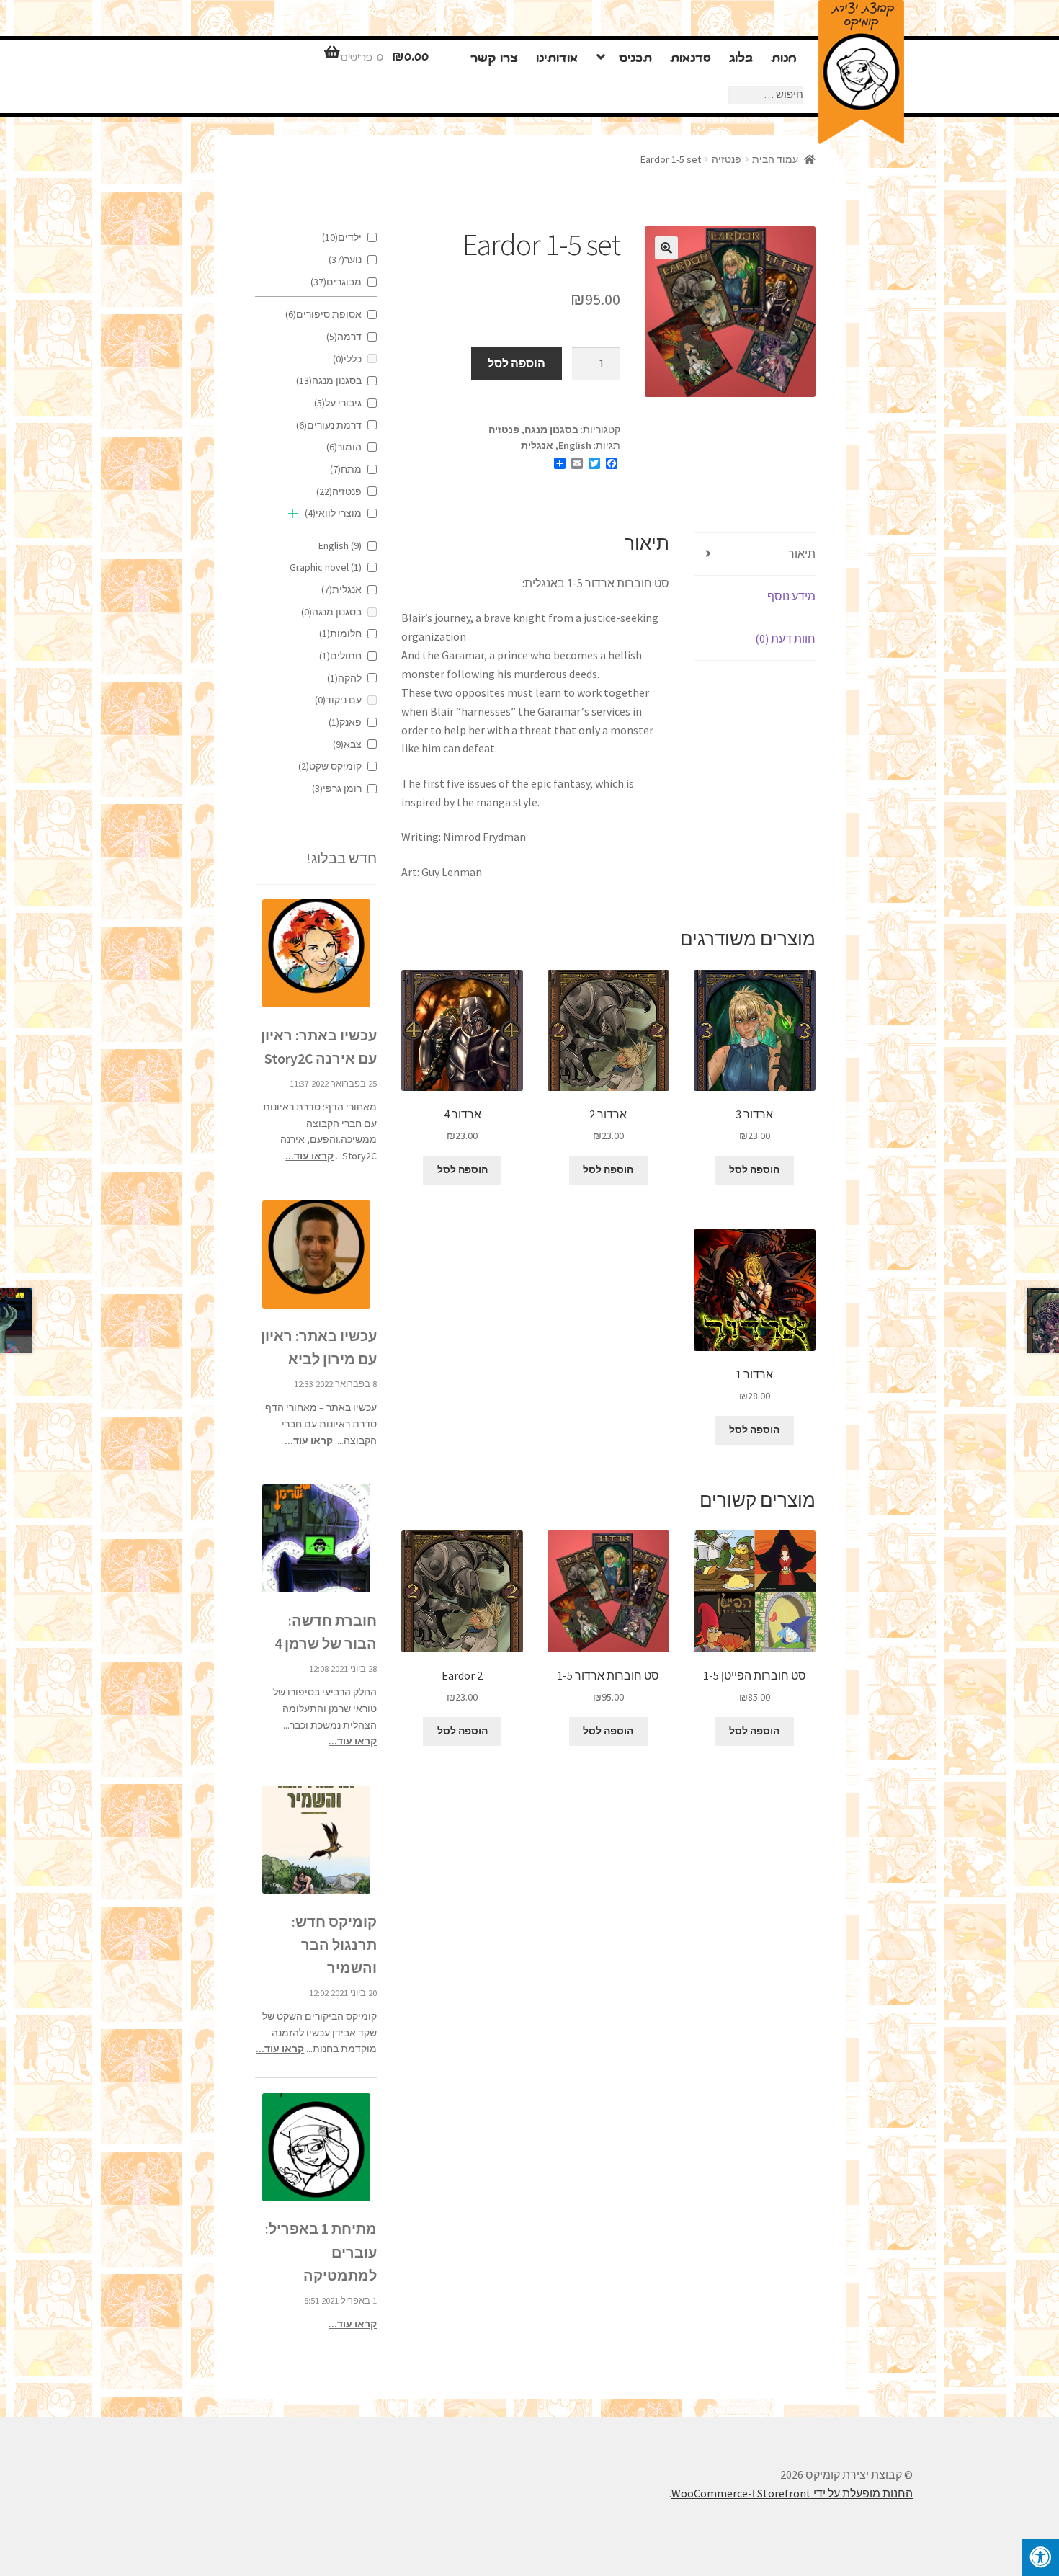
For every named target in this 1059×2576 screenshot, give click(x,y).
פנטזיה (727, 159)
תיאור (802, 553)
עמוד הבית (775, 159)
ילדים (342, 237)
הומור (344, 447)
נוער (345, 259)
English (575, 445)
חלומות (340, 633)
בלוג (741, 59)
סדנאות (691, 59)
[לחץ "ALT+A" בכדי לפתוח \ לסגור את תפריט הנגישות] (1041, 2558)
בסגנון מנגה (551, 429)
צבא (347, 744)
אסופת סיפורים (323, 314)
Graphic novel (326, 567)
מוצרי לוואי (333, 513)
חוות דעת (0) (785, 638)
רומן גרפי (337, 788)
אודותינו (557, 59)
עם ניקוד (338, 700)
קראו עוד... (309, 1156)
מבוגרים (336, 282)
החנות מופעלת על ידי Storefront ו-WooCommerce (792, 2493)
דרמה (344, 337)
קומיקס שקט (330, 766)
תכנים (635, 59)
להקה (344, 678)
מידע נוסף (791, 596)
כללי (347, 359)
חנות (783, 59)
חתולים (340, 656)
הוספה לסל (517, 363)
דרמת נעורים (329, 425)
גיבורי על (338, 403)
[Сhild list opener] (293, 513)
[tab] (755, 554)
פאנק (345, 722)
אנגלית (537, 445)
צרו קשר (494, 59)
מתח (346, 469)
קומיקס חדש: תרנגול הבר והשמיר (334, 1944)
